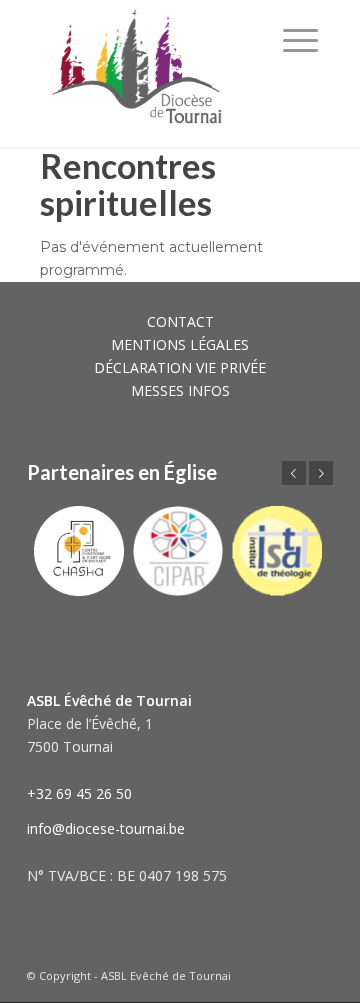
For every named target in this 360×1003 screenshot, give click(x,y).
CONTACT (180, 321)
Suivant (321, 473)
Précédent (294, 473)
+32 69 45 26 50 (79, 793)
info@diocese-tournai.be (106, 828)
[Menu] (300, 40)
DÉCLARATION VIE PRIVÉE (180, 367)
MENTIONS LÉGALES (180, 344)
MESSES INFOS (180, 390)
